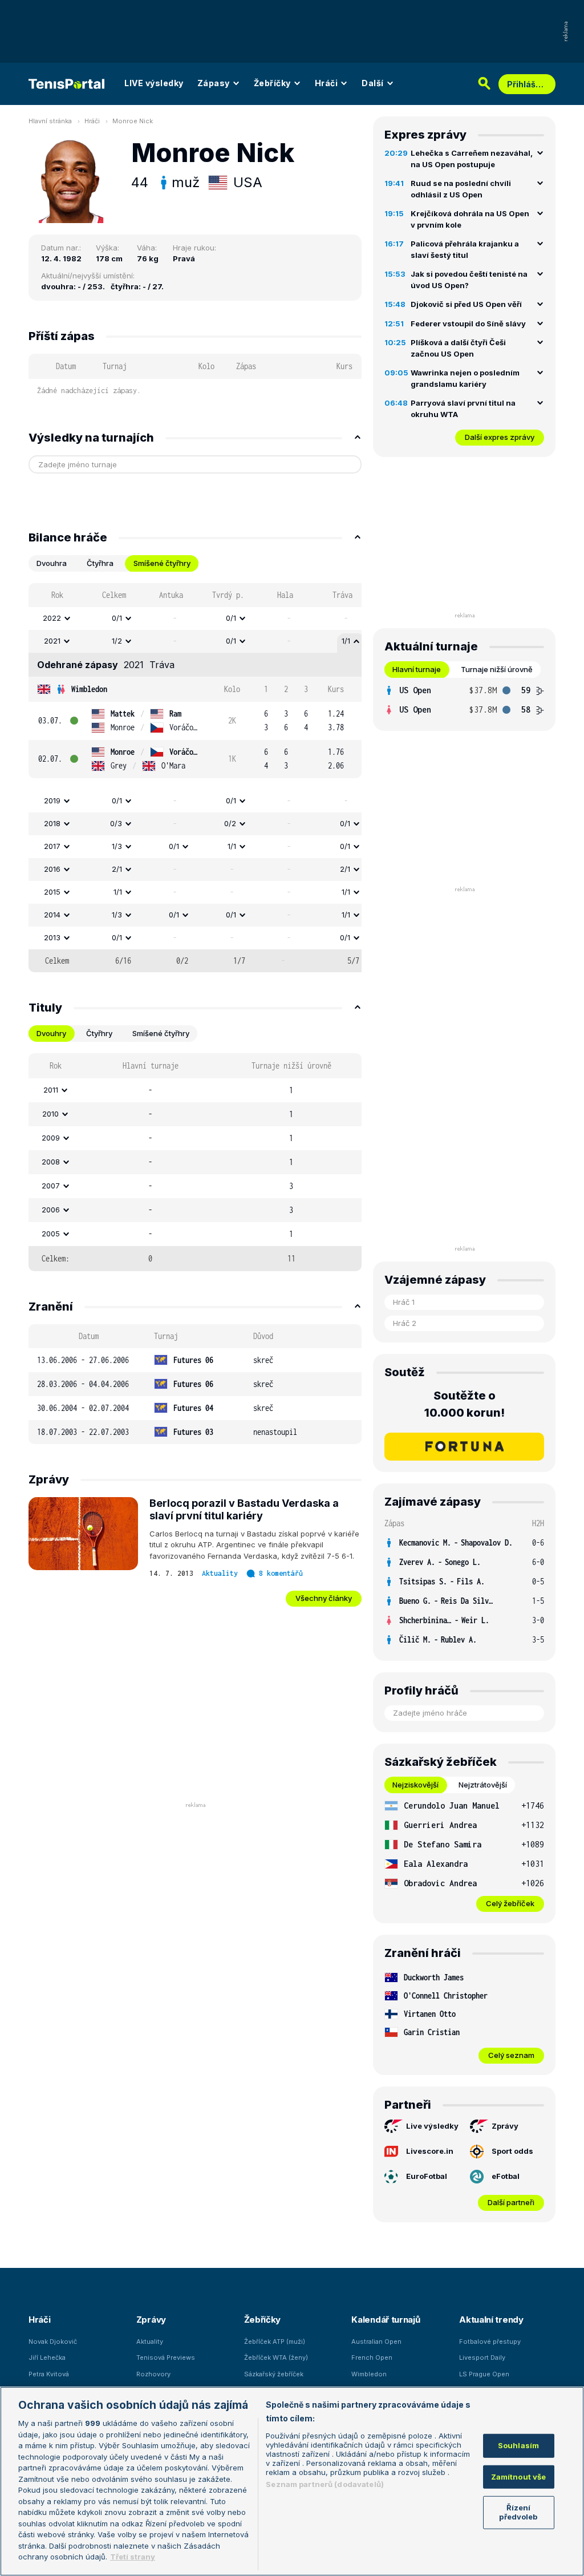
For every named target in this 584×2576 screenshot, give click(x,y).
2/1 (117, 869)
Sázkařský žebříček (274, 2374)
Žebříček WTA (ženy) (276, 2357)
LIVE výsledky (154, 83)
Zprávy (505, 2126)
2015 (52, 892)
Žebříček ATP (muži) (275, 2342)
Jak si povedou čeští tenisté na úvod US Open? (469, 280)
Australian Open (376, 2342)
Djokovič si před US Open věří (466, 304)
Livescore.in (430, 2151)
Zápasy (214, 83)
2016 (52, 869)
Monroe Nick (133, 121)
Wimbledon (89, 689)
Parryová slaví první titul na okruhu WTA (463, 409)
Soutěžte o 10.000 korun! (465, 1404)
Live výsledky (432, 2126)
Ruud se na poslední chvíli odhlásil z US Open (461, 189)
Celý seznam (511, 2055)
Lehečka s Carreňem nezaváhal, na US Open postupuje (472, 159)
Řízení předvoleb (518, 2512)
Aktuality (220, 1573)
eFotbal (506, 2176)
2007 (51, 1186)
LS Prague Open (484, 2374)
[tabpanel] (195, 778)
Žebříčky (272, 83)
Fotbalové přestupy (490, 2342)
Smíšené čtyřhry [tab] (162, 563)
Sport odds (512, 2151)
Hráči (327, 83)
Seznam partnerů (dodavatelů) (325, 2484)
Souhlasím (518, 2445)
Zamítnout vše (519, 2477)
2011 (51, 1090)
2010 (50, 1114)
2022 (52, 618)
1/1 (346, 641)
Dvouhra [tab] (52, 563)
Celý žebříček (510, 1903)
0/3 (116, 823)
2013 (52, 937)
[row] (195, 618)
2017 (52, 846)
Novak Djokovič (53, 2342)
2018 (52, 823)
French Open (372, 2357)
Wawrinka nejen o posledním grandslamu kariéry (465, 378)
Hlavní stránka (50, 121)
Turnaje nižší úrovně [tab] (497, 669)
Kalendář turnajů (386, 2320)
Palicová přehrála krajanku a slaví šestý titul (465, 249)
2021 (52, 641)
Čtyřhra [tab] (100, 563)
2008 (51, 1162)
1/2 (117, 641)
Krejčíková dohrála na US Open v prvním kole (470, 219)
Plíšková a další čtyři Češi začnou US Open (458, 348)
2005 (51, 1234)
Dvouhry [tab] (51, 1033)
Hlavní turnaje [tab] (417, 669)
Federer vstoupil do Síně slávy (468, 323)
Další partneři (511, 2202)
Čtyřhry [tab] (99, 1033)
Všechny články (324, 1598)
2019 (52, 800)
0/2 (230, 823)
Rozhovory (153, 2374)
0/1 (117, 618)
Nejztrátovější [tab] (483, 1785)
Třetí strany (133, 2557)
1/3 (117, 846)
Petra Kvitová (49, 2374)
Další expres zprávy (500, 437)
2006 (51, 1210)
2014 (52, 915)
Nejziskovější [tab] (415, 1785)
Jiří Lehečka (47, 2357)
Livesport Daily (482, 2357)
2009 (51, 1138)
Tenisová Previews (166, 2357)
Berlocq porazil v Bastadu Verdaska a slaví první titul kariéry (244, 1510)
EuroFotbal (427, 2176)
